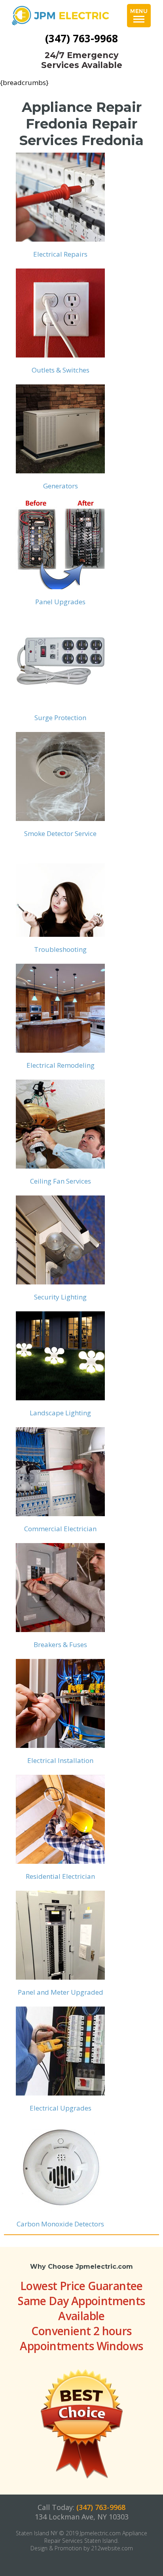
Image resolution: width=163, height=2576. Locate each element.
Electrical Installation (60, 1760)
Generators (61, 486)
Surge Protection (60, 718)
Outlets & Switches (61, 370)
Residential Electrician (60, 1876)
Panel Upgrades (60, 602)
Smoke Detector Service (60, 833)
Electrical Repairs (60, 254)
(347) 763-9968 (81, 38)
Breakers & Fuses (60, 1645)
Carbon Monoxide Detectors (60, 2224)
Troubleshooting (60, 949)
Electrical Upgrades (61, 2108)
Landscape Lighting (60, 1413)
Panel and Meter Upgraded (61, 1992)
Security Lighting (60, 1297)
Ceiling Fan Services (61, 1181)
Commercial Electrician (60, 1529)
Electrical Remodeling (61, 1065)
